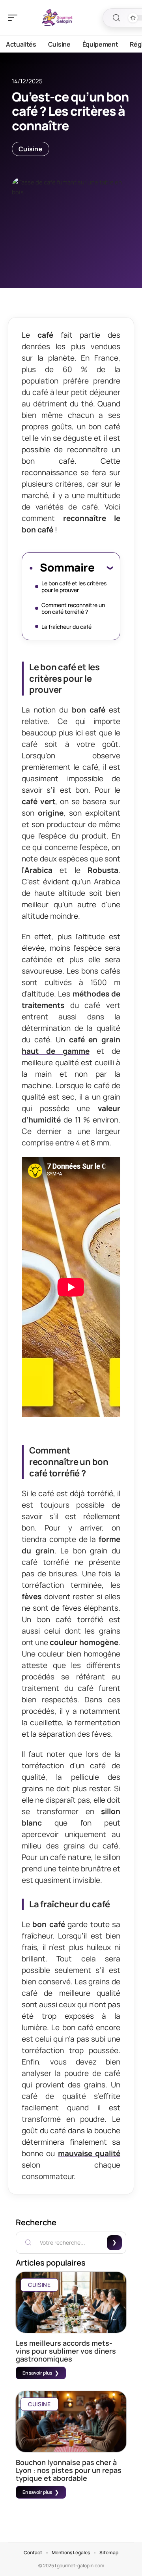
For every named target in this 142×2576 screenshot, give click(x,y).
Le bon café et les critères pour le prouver (74, 587)
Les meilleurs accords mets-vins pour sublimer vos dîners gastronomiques (66, 2351)
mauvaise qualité (89, 2153)
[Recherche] (116, 18)
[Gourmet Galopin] (57, 18)
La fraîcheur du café (66, 627)
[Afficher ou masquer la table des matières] (104, 568)
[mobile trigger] (15, 18)
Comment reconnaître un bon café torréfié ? (73, 608)
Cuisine (31, 149)
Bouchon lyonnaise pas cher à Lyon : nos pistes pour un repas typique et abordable (69, 2470)
